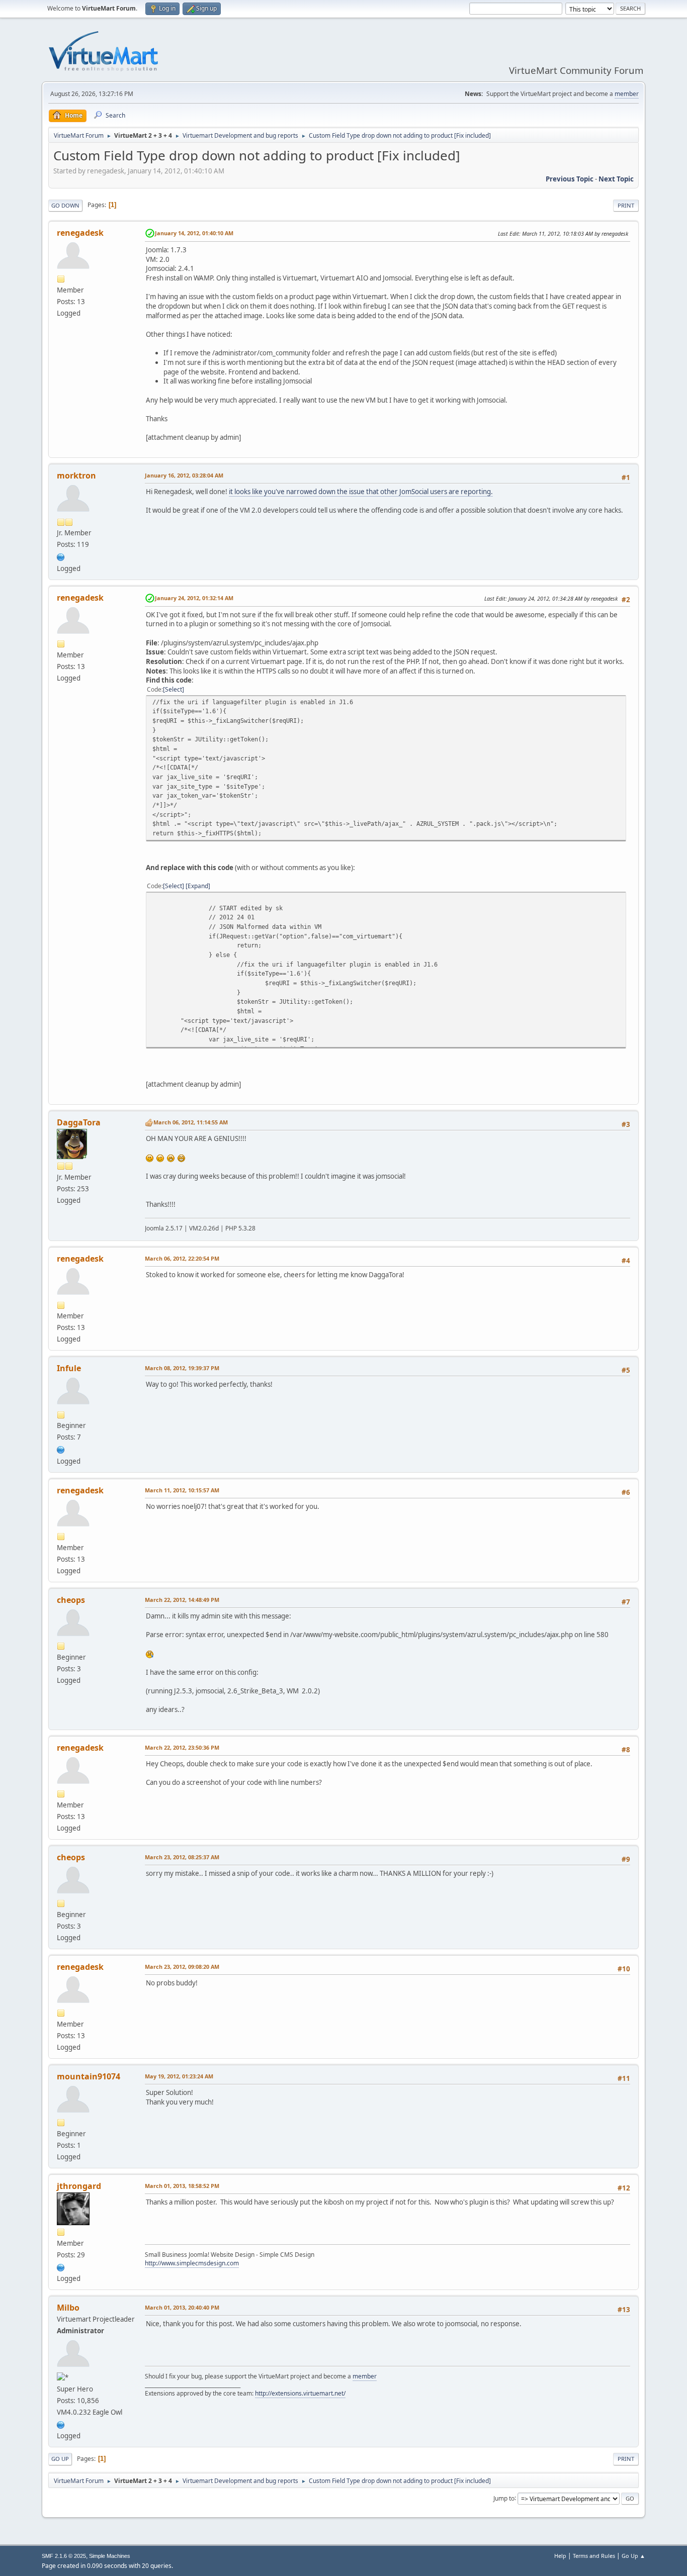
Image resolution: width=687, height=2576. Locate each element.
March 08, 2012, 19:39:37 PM (182, 1368)
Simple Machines (110, 2556)
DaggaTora (79, 1122)
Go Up (60, 2459)
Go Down (65, 205)
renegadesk (80, 233)
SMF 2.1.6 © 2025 (64, 2556)
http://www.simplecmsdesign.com (192, 2263)
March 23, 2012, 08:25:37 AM (182, 1857)
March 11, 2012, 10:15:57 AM (182, 1490)
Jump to (504, 2498)
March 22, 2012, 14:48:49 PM (182, 1600)
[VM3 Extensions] (61, 2424)
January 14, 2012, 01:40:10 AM (194, 233)
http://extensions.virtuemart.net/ (300, 2393)
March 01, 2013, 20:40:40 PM (182, 2307)
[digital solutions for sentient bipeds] (61, 556)
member (627, 94)
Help (560, 2556)
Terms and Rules (594, 2556)
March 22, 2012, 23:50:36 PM (182, 1747)
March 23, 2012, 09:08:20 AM (182, 1967)
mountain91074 (89, 2076)
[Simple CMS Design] (61, 2266)
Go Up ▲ (633, 2556)
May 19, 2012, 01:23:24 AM (179, 2076)
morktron (76, 475)
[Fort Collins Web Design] (61, 1449)
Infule (69, 1368)
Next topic (616, 179)
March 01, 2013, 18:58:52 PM (182, 2186)
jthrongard (79, 2186)
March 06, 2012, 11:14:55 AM (191, 1122)
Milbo (68, 2308)
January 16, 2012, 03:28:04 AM (184, 475)
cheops (71, 1600)
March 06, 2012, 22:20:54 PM (182, 1258)
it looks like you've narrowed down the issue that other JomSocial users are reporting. (361, 492)
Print (626, 205)
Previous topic (570, 179)
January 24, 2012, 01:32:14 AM (194, 598)
